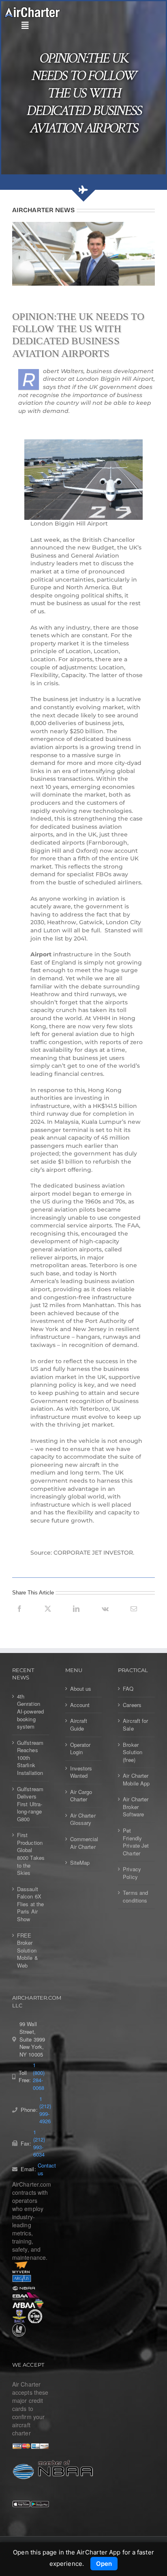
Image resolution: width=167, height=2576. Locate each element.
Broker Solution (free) (133, 1752)
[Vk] (105, 1618)
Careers (132, 1705)
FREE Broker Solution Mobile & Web (28, 1950)
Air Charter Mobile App (136, 1780)
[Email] (134, 1618)
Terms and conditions (135, 1897)
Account (80, 1705)
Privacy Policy (132, 1873)
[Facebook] (19, 1618)
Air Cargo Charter (81, 1796)
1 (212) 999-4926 (45, 2110)
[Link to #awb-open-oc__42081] (81, 26)
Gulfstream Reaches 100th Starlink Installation (30, 1758)
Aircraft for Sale (135, 1725)
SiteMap (80, 1863)
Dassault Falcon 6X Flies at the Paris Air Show (30, 1904)
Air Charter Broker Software (136, 1807)
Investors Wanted (81, 1772)
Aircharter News (43, 210)
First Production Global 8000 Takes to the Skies (31, 1854)
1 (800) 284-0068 (39, 2076)
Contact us (47, 2169)
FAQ (128, 1689)
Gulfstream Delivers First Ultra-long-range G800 (30, 1804)
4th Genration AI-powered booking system (30, 1712)
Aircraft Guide (79, 1725)
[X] (48, 1618)
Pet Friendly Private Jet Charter (136, 1842)
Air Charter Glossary (83, 1819)
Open (104, 2564)
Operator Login (80, 1749)
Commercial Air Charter (84, 1843)
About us (81, 1689)
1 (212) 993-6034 (39, 2144)
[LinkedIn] (76, 1618)
